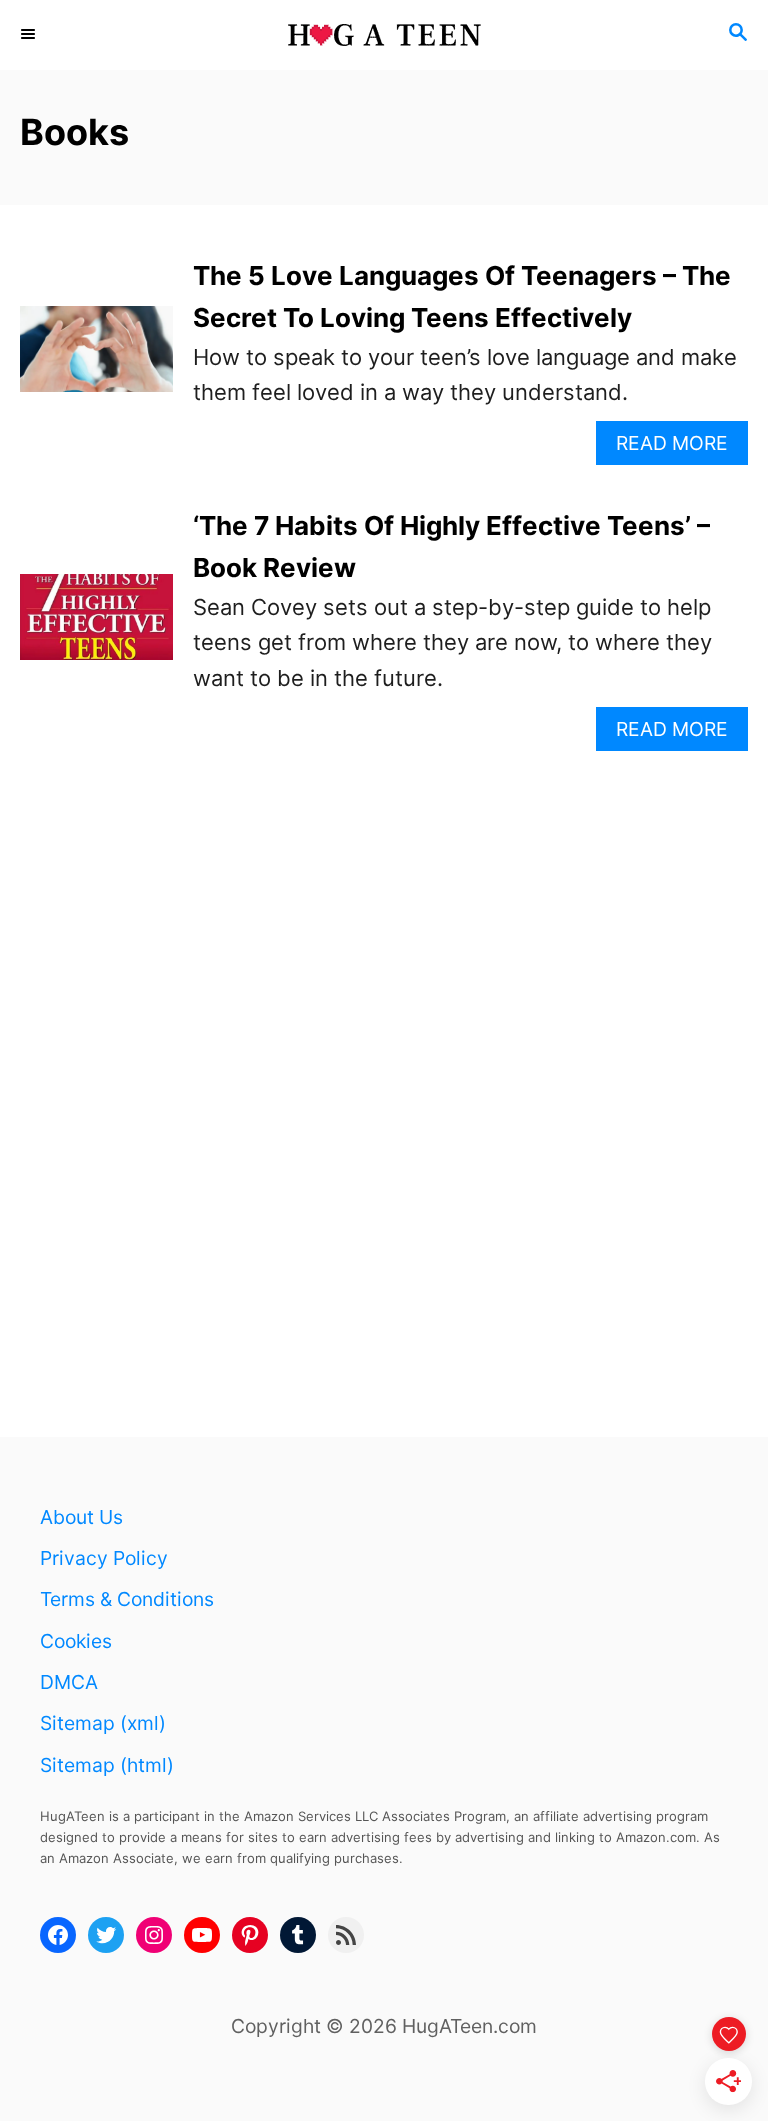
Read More (679, 447)
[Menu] (30, 35)
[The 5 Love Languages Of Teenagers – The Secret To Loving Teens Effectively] (96, 360)
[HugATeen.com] (384, 35)
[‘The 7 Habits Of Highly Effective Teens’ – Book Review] (96, 628)
